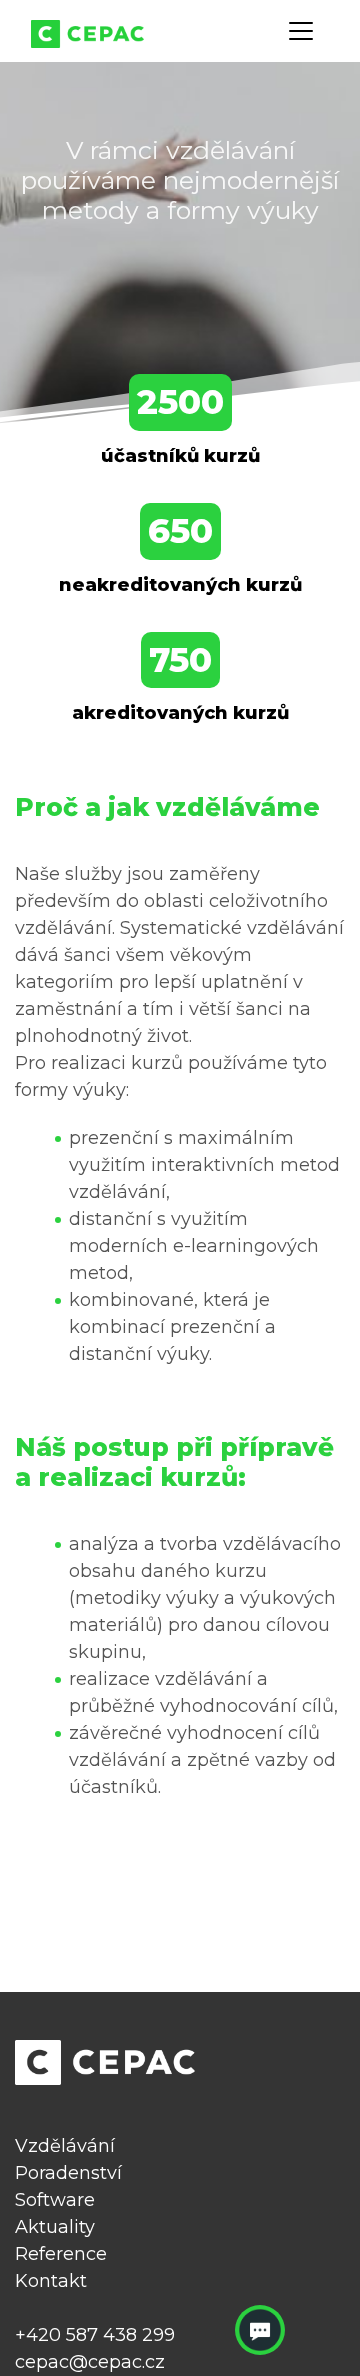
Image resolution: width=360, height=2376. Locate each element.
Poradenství (68, 2173)
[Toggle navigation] (301, 31)
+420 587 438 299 (95, 2335)
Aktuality (55, 2227)
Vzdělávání (65, 2146)
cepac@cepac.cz (90, 2362)
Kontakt (51, 2281)
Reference (61, 2254)
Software (55, 2200)
